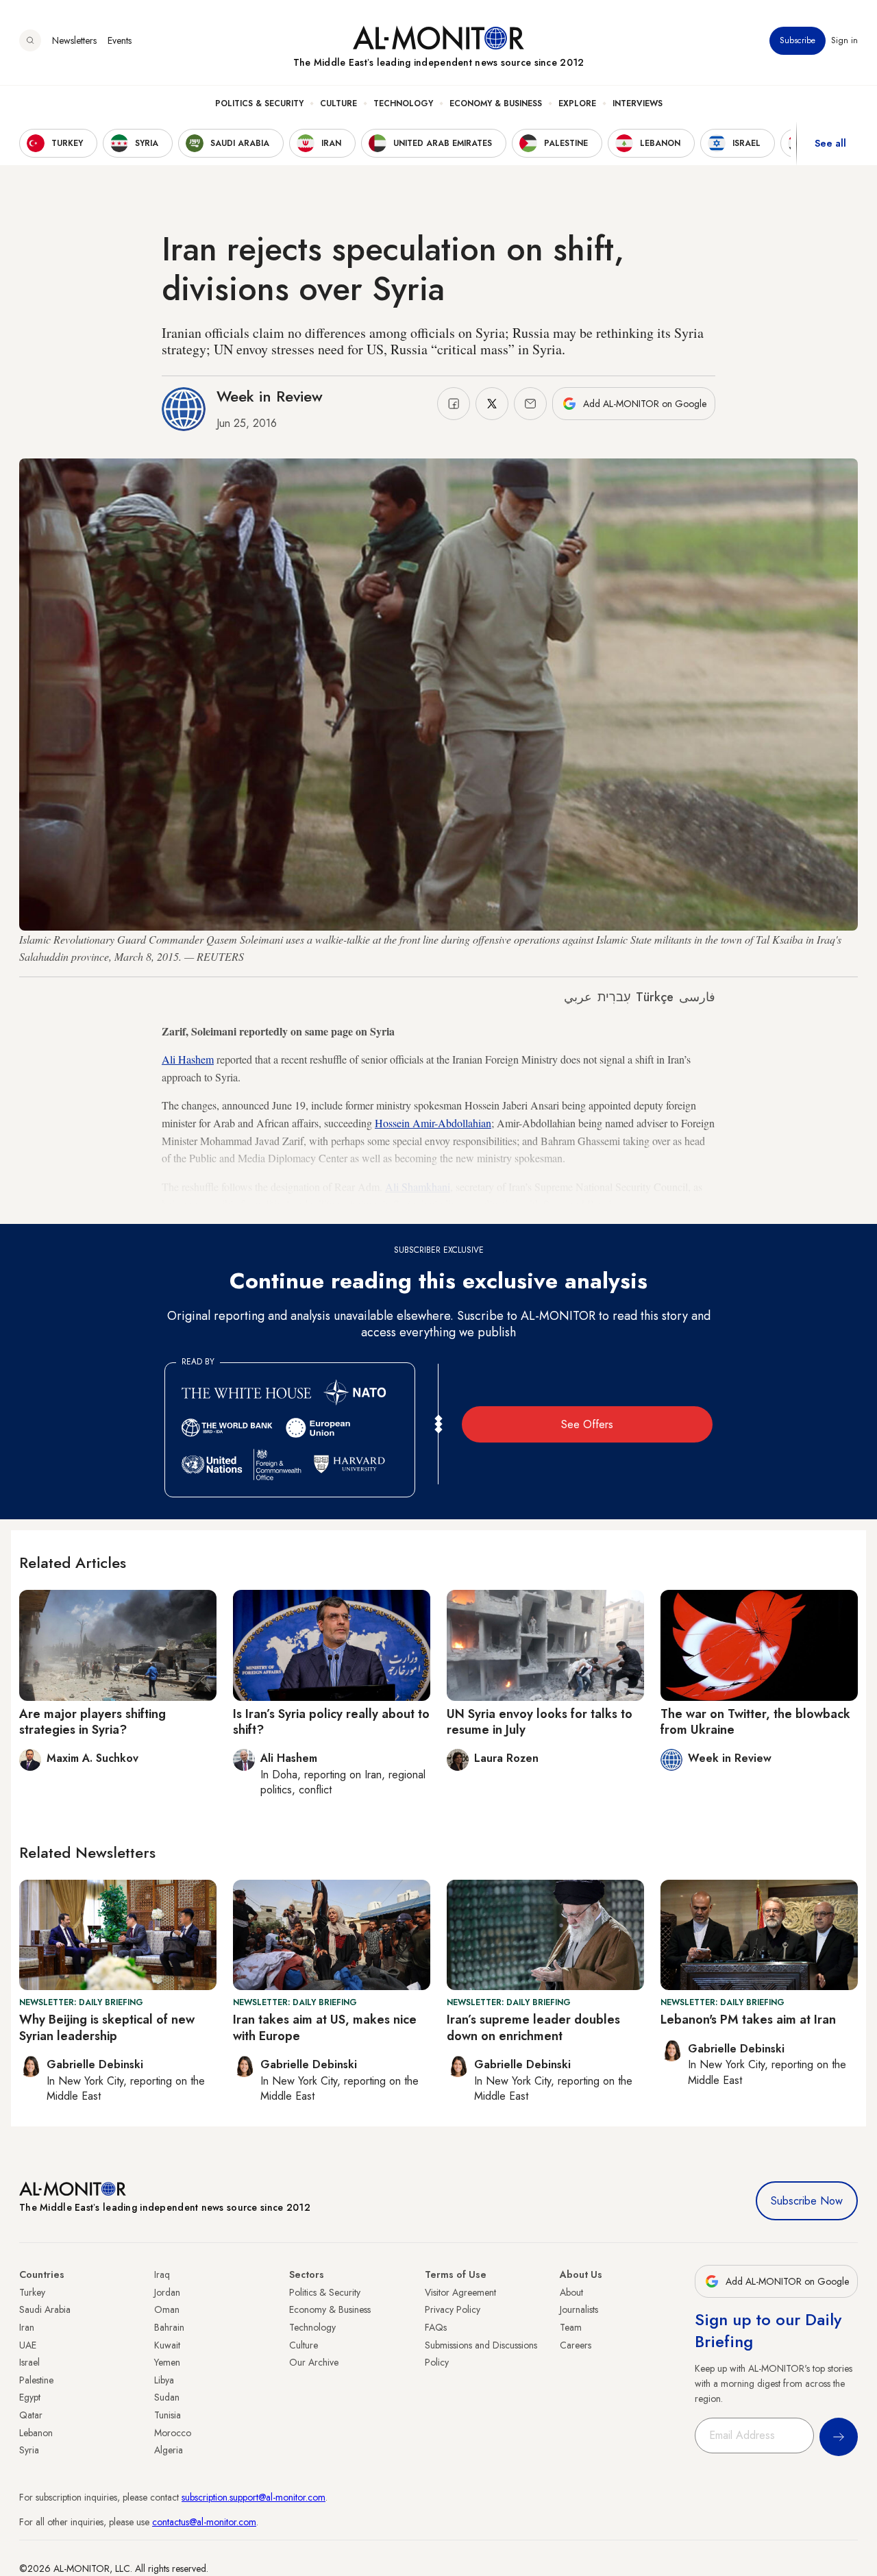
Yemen (167, 2362)
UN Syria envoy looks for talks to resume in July (540, 1722)
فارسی (697, 997)
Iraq (162, 2274)
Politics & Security (259, 103)
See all (830, 143)
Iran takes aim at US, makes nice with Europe (325, 2027)
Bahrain (169, 2327)
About (571, 2292)
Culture (338, 103)
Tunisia (168, 2415)
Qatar (31, 2415)
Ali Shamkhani (418, 1187)
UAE (28, 2345)
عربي (578, 997)
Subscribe (798, 40)
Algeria (169, 2450)
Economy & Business (496, 103)
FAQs (436, 2327)
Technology (403, 103)
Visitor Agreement (460, 2292)
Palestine (36, 2380)
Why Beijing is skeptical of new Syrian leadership (107, 2027)
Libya (164, 2380)
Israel (29, 2362)
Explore (577, 103)
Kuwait (167, 2345)
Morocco (173, 2433)
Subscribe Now (807, 2201)
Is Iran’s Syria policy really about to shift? (331, 1722)
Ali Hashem (188, 1059)
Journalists (579, 2309)
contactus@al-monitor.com (204, 2522)
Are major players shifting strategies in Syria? (92, 1722)
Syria (29, 2450)
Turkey (32, 2292)
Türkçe (655, 997)
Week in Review (270, 396)
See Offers (587, 1424)
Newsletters (74, 40)
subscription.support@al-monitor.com (254, 2497)
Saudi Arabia (45, 2309)
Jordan (167, 2292)
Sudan (167, 2397)
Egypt (30, 2397)
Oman (167, 2309)
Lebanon (36, 2433)
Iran (27, 2327)
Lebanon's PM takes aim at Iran (748, 2020)
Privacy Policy (453, 2309)
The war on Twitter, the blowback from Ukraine (755, 1722)
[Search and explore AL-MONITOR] (30, 40)
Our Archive (314, 2362)
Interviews (638, 103)
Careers (576, 2345)
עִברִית (614, 997)
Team (571, 2327)
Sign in (844, 40)
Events (120, 40)
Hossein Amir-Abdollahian (433, 1123)
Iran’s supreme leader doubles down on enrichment (533, 2027)
